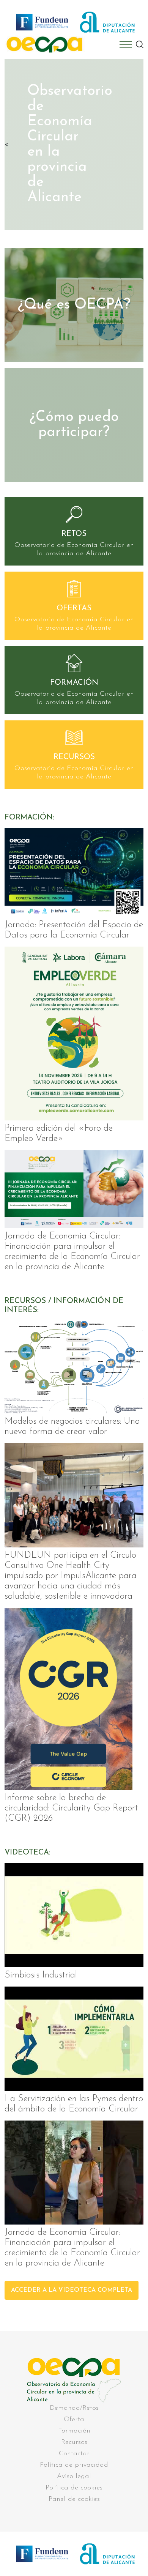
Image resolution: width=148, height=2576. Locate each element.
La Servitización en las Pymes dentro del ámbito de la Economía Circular (74, 2104)
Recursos (74, 2442)
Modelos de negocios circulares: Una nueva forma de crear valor (72, 1427)
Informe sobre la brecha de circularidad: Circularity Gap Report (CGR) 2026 (71, 1808)
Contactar (74, 2454)
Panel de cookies (74, 2499)
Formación (74, 2431)
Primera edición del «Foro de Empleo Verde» (59, 1134)
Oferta (74, 2420)
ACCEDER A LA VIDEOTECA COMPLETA (72, 2290)
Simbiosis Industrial (41, 1975)
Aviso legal (74, 2477)
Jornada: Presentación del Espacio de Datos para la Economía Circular (74, 930)
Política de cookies (74, 2488)
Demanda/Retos (74, 2408)
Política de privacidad (74, 2465)
